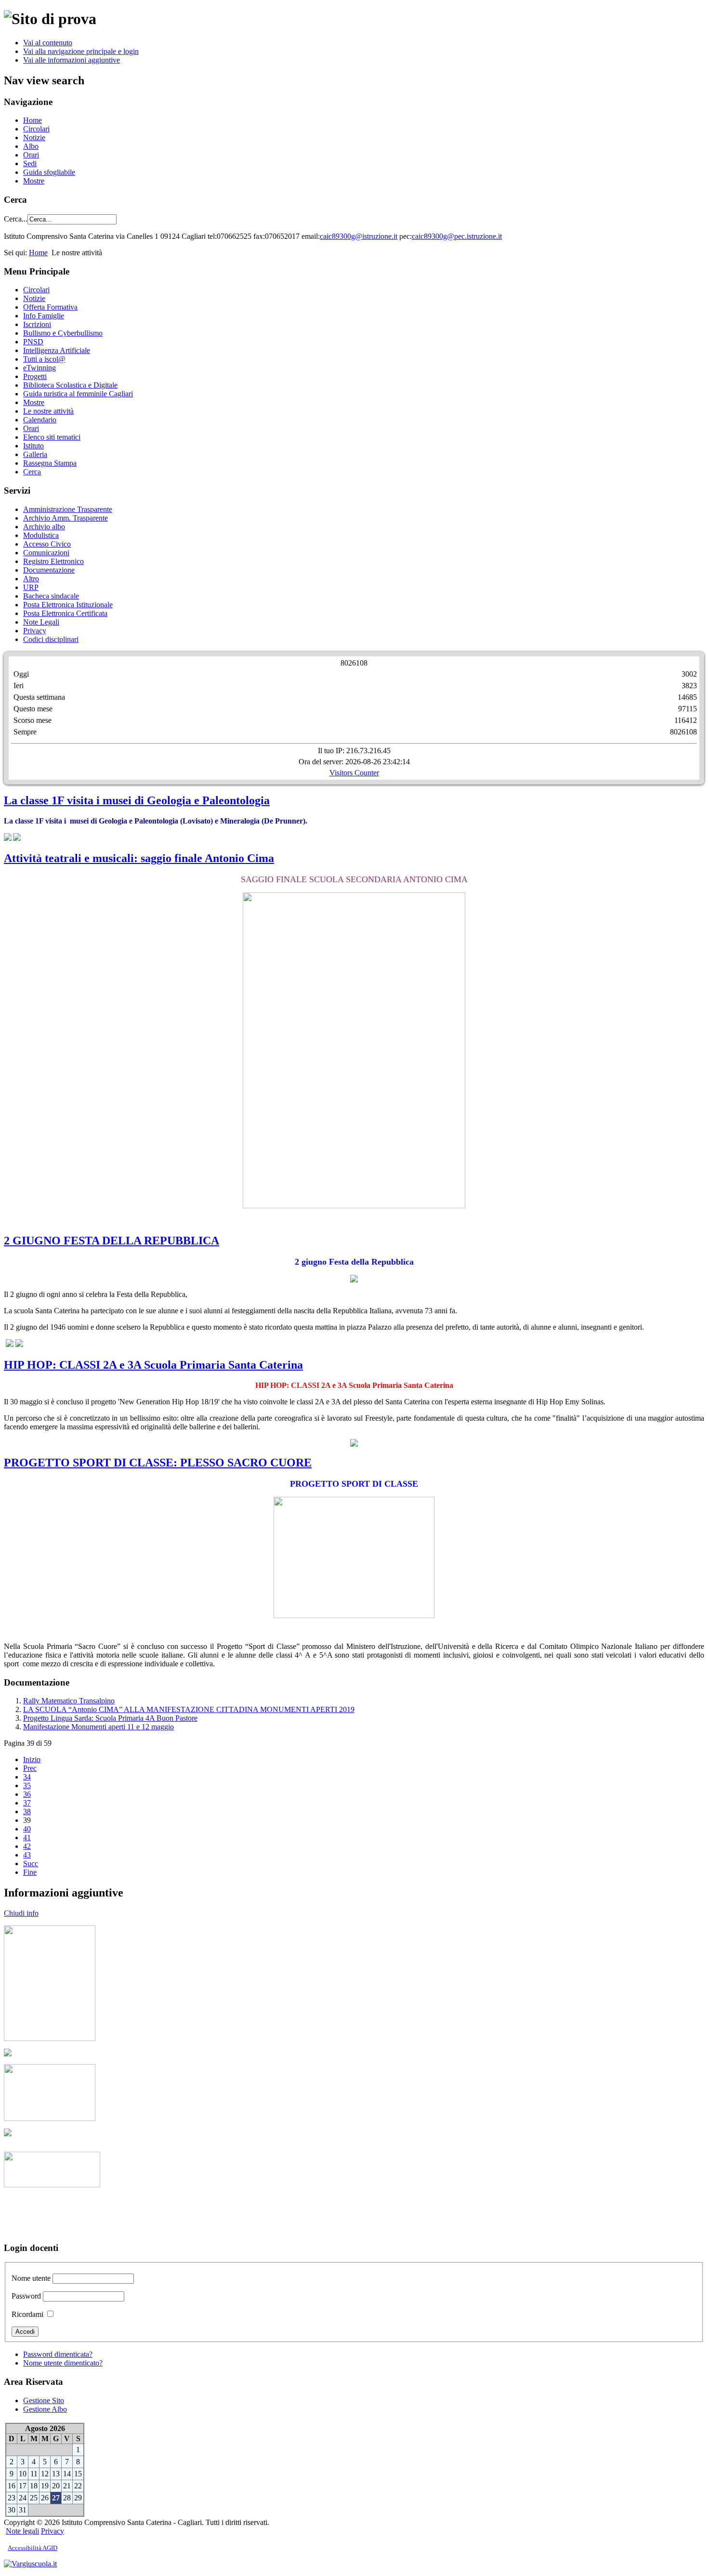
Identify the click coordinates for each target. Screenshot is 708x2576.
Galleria (35, 454)
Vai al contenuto (48, 43)
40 (27, 1829)
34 (27, 1777)
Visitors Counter (354, 773)
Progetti (35, 376)
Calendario (40, 420)
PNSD (33, 342)
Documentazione (49, 570)
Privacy (35, 631)
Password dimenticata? (58, 2354)
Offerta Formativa (50, 307)
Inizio (32, 1759)
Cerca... (16, 219)
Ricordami (27, 2314)
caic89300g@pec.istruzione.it (457, 236)
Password (26, 2296)
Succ (31, 1863)
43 (27, 1855)
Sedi (30, 163)
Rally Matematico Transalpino (69, 1701)
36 (27, 1794)
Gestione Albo (45, 2409)
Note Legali (41, 622)
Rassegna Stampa (50, 463)
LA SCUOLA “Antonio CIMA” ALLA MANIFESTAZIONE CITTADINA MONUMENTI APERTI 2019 (189, 1709)
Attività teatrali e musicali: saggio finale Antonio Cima (139, 858)
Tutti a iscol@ (44, 359)
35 (27, 1785)
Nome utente (31, 2278)
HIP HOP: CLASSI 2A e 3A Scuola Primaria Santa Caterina (153, 1365)
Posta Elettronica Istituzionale (68, 605)
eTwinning (39, 368)
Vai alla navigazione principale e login (81, 51)
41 (27, 1837)
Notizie (34, 137)
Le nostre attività (48, 411)
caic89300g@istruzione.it (359, 236)
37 (27, 1803)
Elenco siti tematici (52, 437)
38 (27, 1811)
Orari (31, 155)
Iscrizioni (37, 324)
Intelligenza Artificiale (57, 350)
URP (31, 587)
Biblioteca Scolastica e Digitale (70, 385)
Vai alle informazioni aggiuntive (72, 60)
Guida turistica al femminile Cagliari (78, 394)
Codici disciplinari (51, 639)
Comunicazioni (46, 553)
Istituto (33, 446)
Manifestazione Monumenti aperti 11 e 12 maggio (98, 1727)
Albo (31, 146)
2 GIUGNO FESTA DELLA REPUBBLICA (111, 1241)
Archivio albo (44, 527)
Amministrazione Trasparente (68, 509)
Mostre (34, 181)
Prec (30, 1768)
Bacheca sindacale (51, 596)
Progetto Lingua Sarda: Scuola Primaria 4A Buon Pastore (110, 1718)
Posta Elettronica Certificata (65, 613)
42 (27, 1846)
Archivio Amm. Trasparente (66, 518)
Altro (31, 579)
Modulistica (41, 535)
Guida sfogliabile (49, 172)
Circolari (36, 129)
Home (33, 120)
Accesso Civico (47, 544)
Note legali (22, 2531)
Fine (30, 1872)
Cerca (32, 472)
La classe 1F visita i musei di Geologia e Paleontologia (137, 800)
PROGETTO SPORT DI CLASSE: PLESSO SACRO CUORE (158, 1463)
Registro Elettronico (53, 561)
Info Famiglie (44, 316)
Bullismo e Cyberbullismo (63, 333)
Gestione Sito (44, 2400)
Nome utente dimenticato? (63, 2363)
